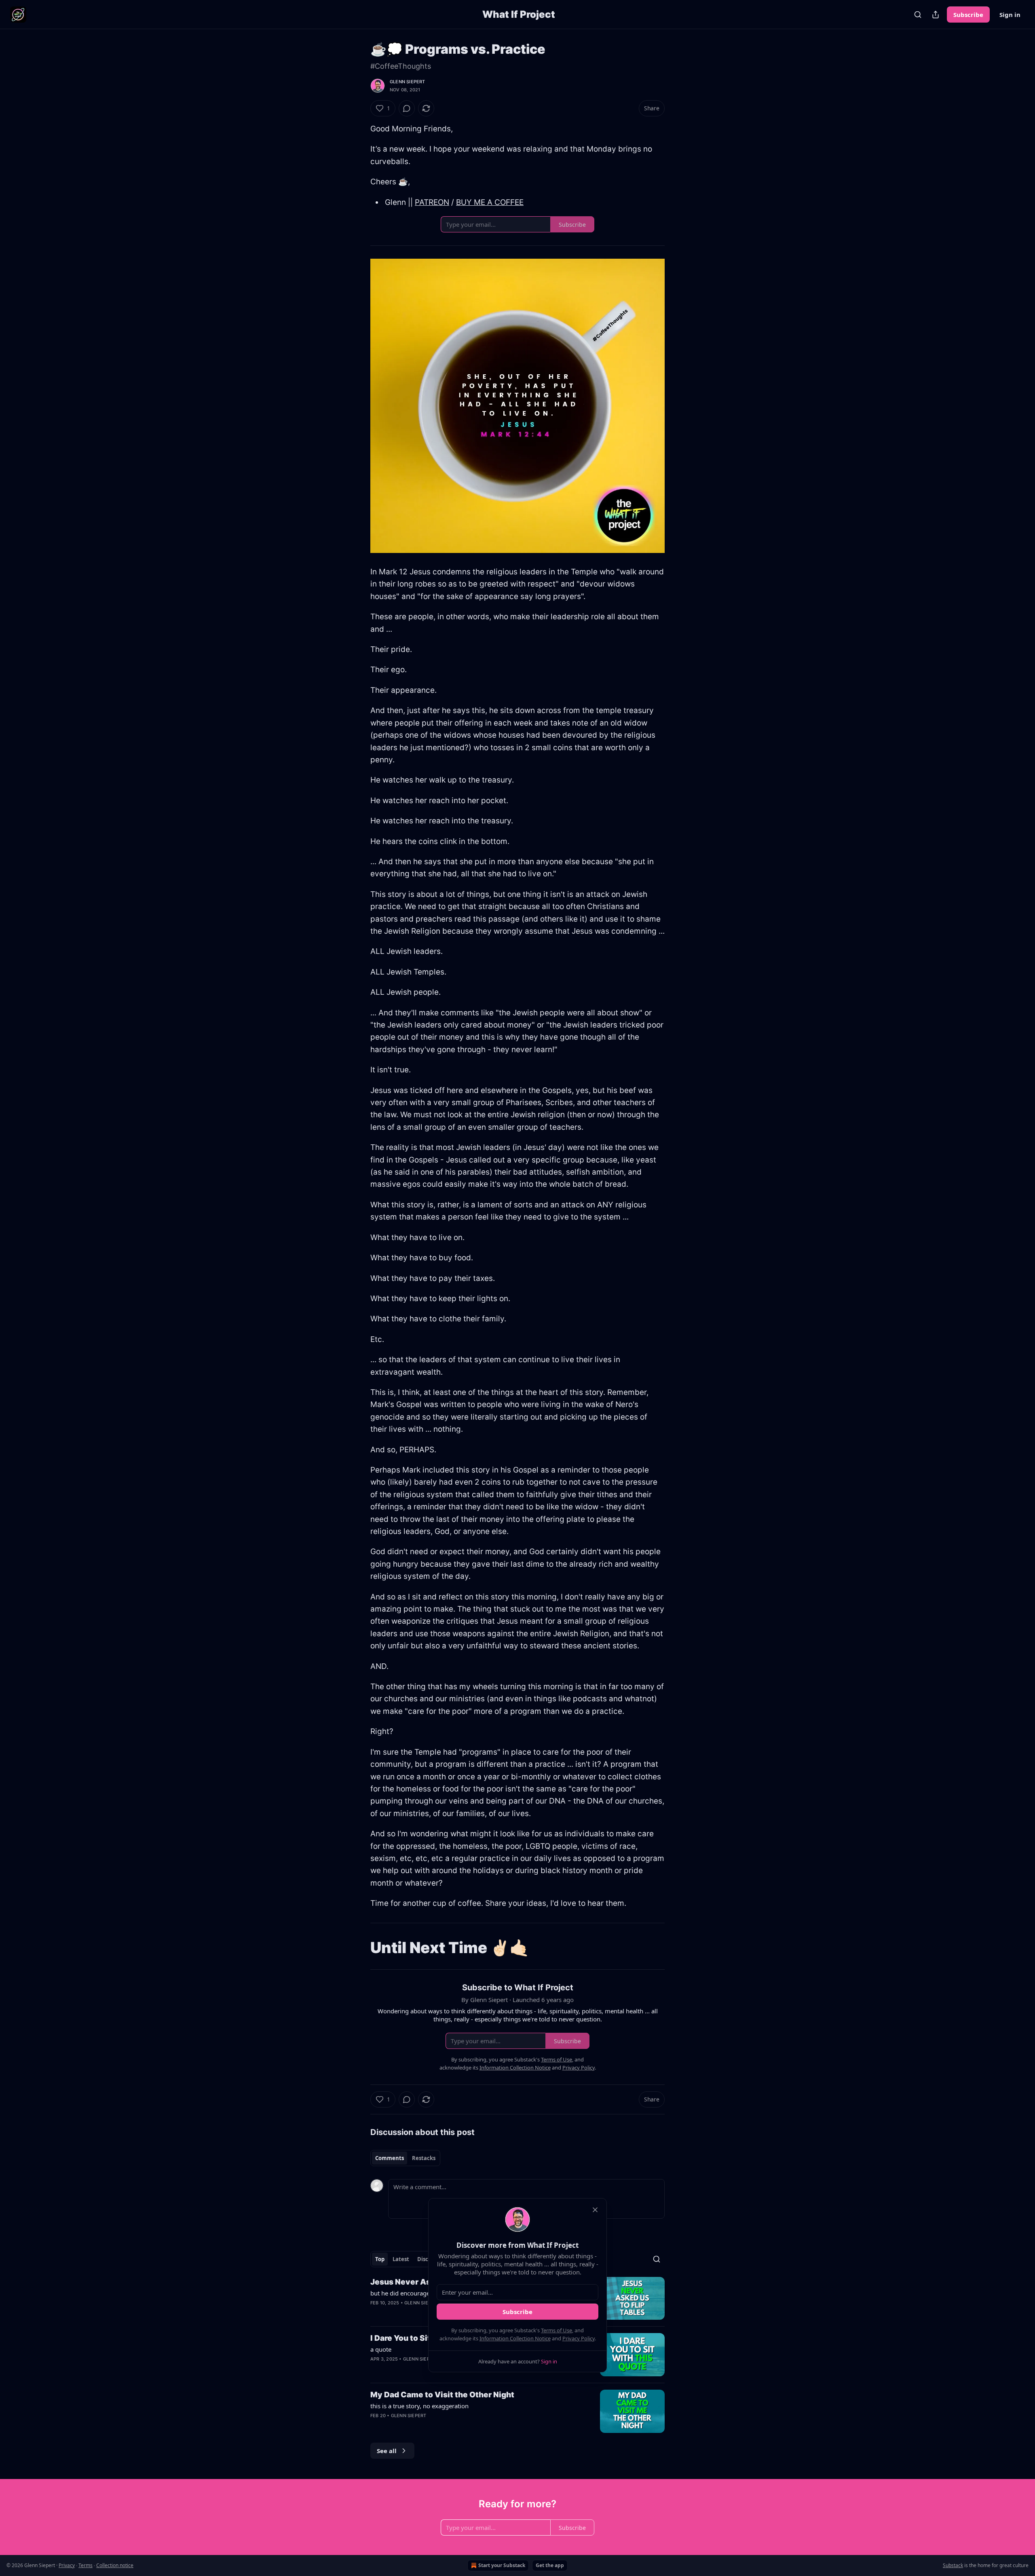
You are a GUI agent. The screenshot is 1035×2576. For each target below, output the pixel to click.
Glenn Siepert (408, 82)
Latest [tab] (401, 2259)
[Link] (359, 1947)
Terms (86, 2565)
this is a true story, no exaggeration (419, 2406)
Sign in (1010, 15)
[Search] (918, 15)
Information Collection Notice (515, 2338)
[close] (595, 2210)
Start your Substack (502, 2565)
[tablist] (405, 2158)
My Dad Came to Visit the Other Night (442, 2395)
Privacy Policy (579, 2338)
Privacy (67, 2565)
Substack (953, 2565)
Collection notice (115, 2565)
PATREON (432, 202)
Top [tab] (380, 2259)
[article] (517, 2411)
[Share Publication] (936, 15)
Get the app (550, 2565)
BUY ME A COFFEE (490, 202)
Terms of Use (557, 2330)
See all (387, 2451)
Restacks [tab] (424, 2158)
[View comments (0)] (407, 108)
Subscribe (968, 15)
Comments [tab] (390, 2158)
